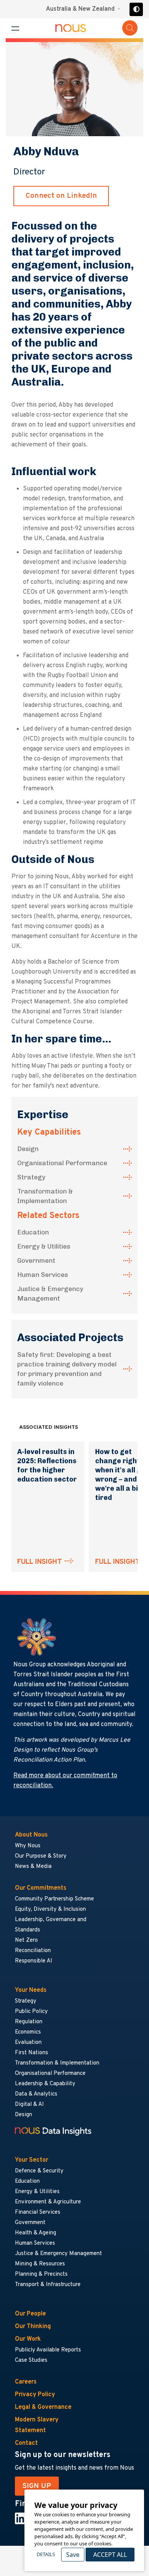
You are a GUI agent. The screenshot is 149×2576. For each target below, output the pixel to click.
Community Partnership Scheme (54, 1899)
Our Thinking (33, 2327)
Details (46, 2554)
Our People (30, 2314)
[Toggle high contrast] (136, 9)
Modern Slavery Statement (37, 2425)
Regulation (29, 2022)
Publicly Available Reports (48, 2350)
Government (36, 1260)
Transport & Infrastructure (48, 2285)
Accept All (110, 2555)
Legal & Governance (43, 2407)
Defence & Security (39, 2171)
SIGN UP (37, 2486)
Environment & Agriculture (48, 2202)
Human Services (43, 1275)
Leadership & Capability (45, 2084)
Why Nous (28, 1846)
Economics (28, 2032)
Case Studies (31, 2360)
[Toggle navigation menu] (15, 28)
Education (33, 1232)
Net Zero (26, 1940)
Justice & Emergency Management (50, 1294)
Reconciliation (33, 1951)
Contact (26, 2443)
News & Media (33, 1867)
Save (73, 2555)
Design (28, 1149)
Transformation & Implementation (45, 1196)
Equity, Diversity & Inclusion (50, 1909)
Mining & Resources (40, 2264)
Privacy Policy (35, 2395)
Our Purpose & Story (41, 1856)
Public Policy (31, 2012)
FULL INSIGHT (40, 1562)
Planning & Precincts (41, 2274)
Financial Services (38, 2212)
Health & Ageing (36, 2233)
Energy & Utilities (44, 1246)
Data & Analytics (36, 2094)
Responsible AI (34, 1961)
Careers (26, 2382)
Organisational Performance (62, 1163)
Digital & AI (29, 2105)
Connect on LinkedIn (61, 196)
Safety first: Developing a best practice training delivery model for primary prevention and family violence (67, 1369)
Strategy (31, 1177)
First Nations (32, 2053)
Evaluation (28, 2043)
